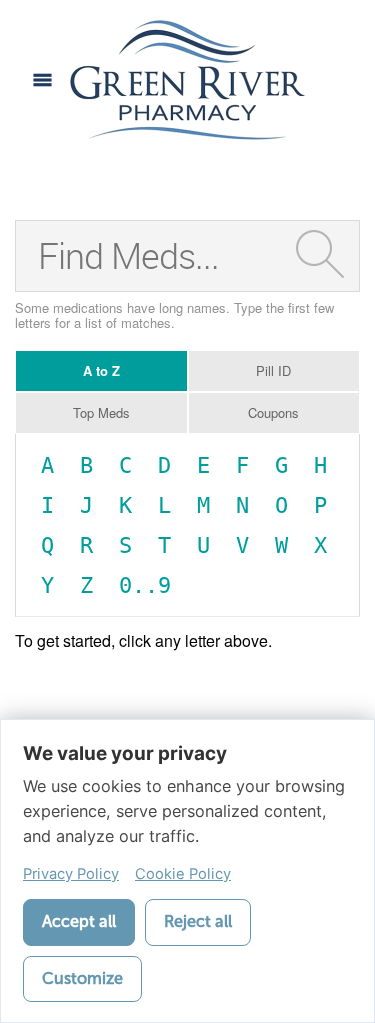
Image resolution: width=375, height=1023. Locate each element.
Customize (82, 978)
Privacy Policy (71, 874)
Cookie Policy (183, 874)
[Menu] (42, 80)
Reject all (198, 921)
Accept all (79, 921)
